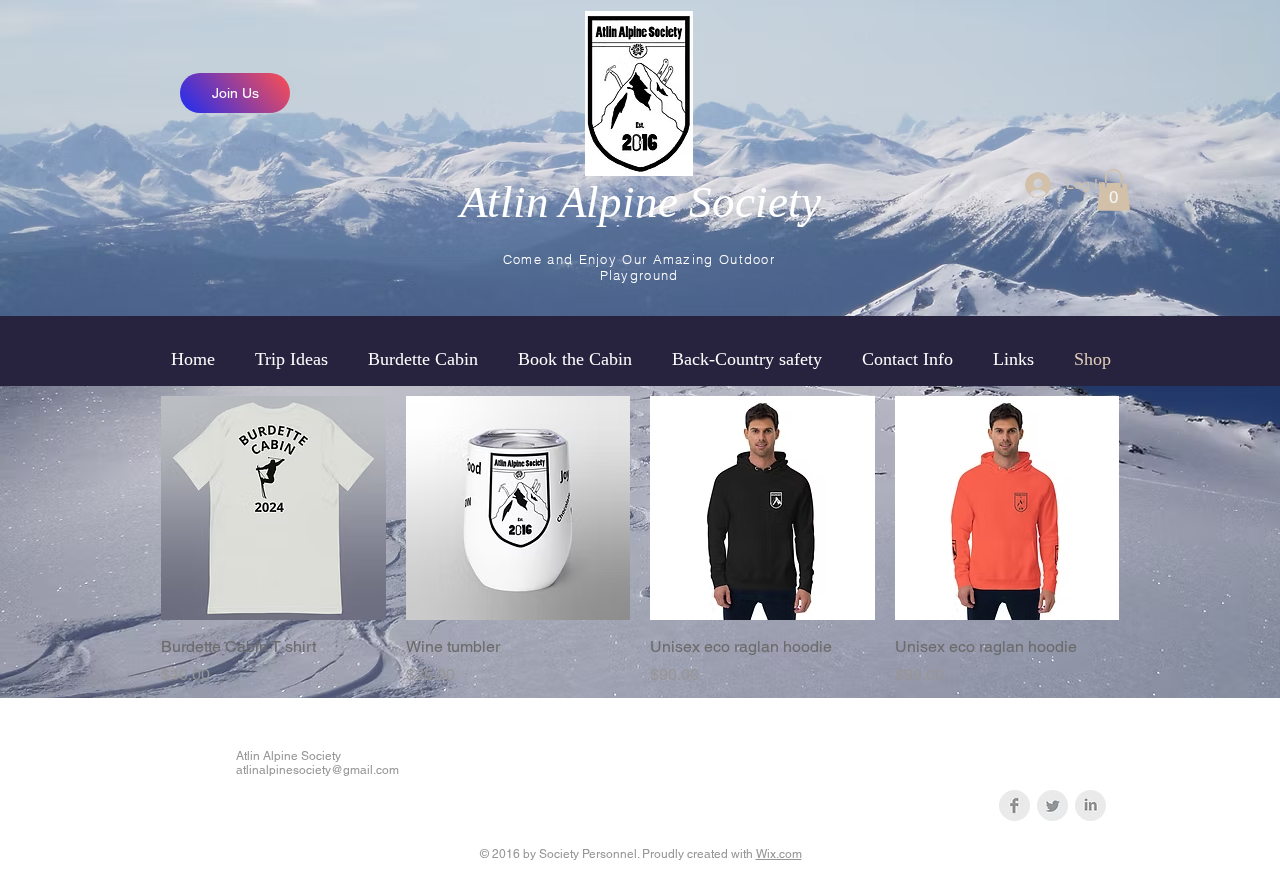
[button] (1113, 190)
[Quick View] (273, 508)
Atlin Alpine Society (640, 202)
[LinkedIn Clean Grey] (1090, 805)
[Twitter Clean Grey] (1052, 805)
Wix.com (779, 854)
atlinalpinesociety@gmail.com (317, 770)
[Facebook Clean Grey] (1014, 805)
